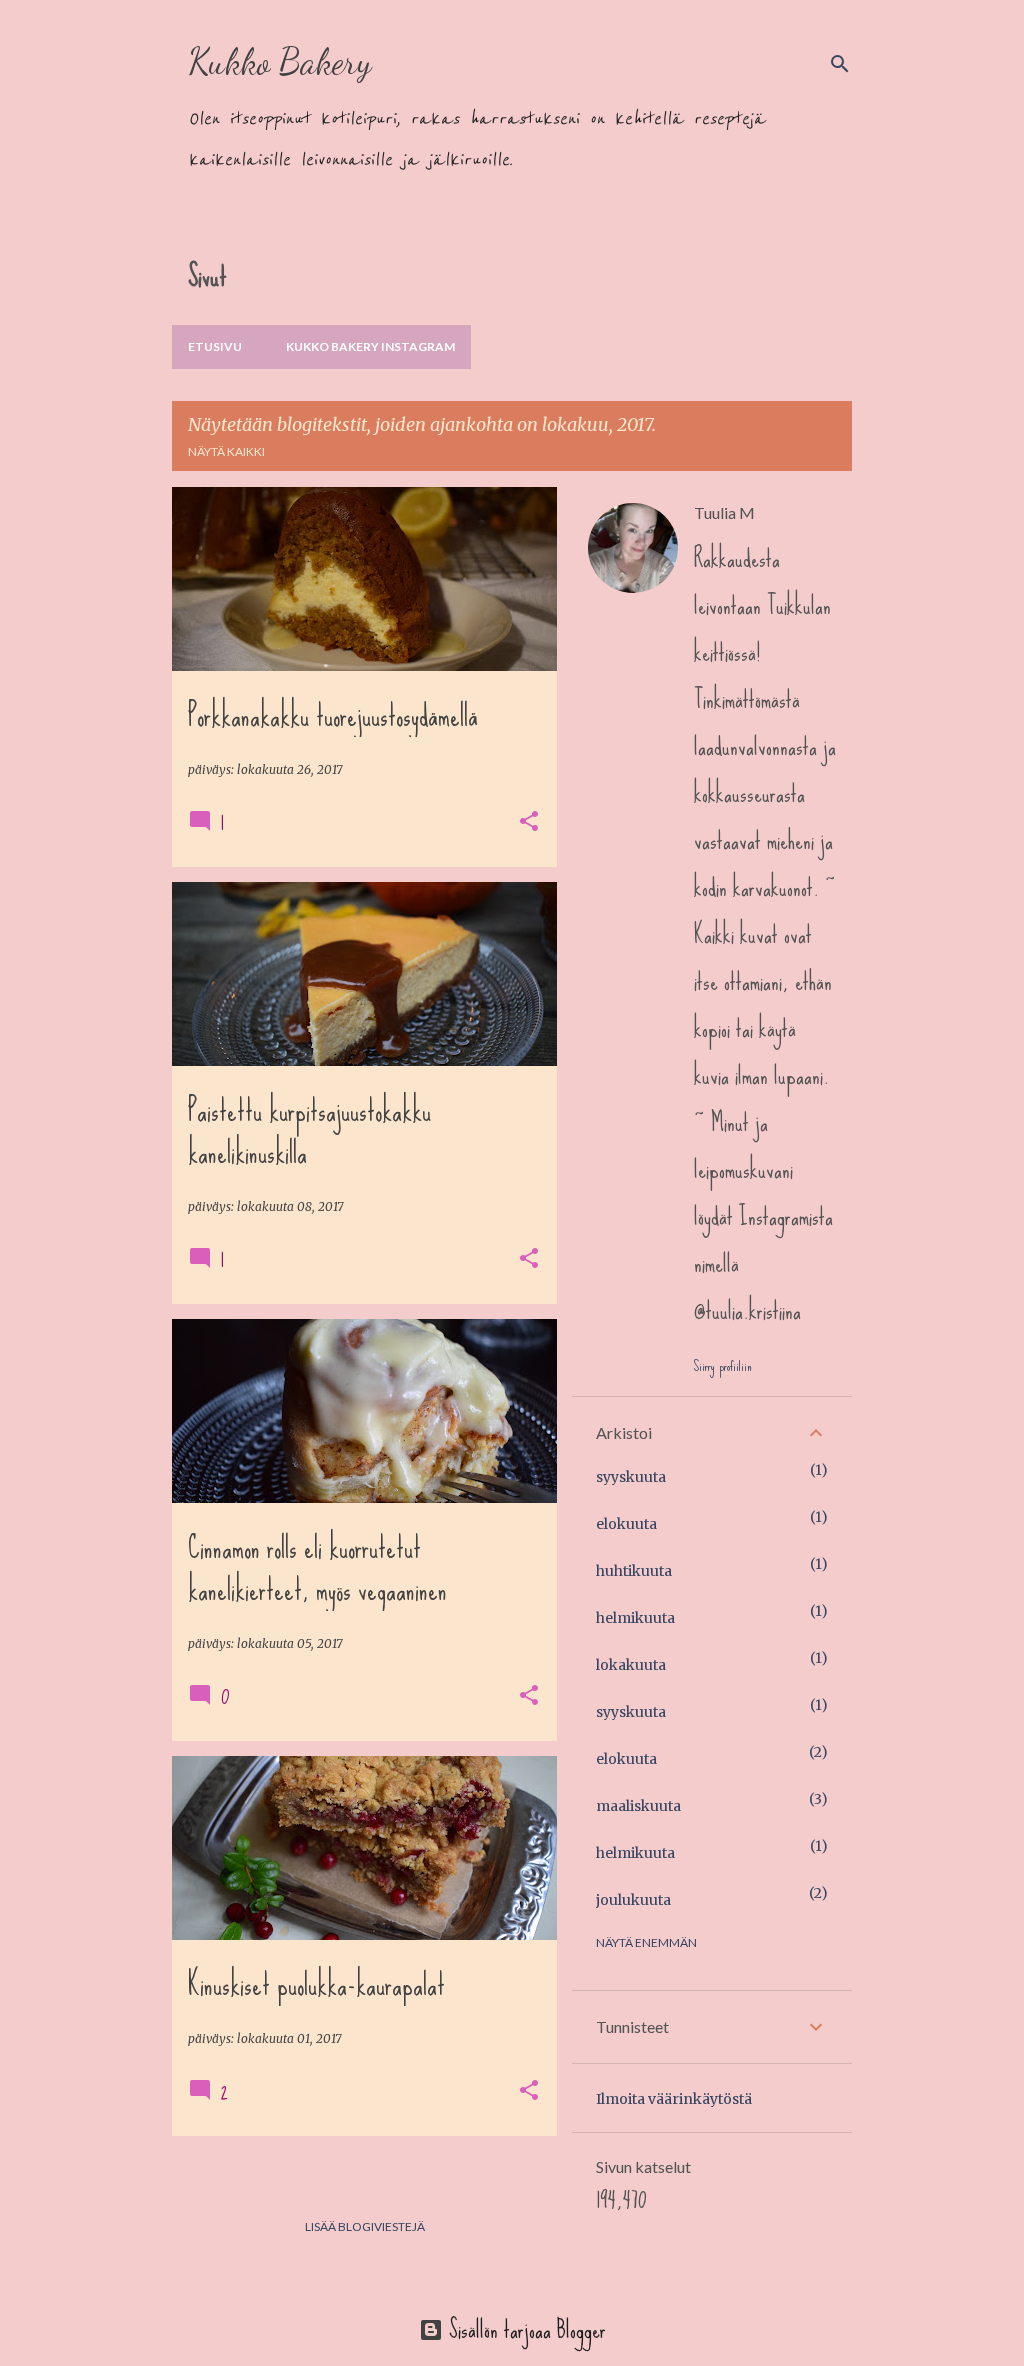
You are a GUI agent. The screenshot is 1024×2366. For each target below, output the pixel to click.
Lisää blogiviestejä (365, 2226)
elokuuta (626, 1524)
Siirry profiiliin (722, 1366)
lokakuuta (631, 1665)
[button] (529, 822)
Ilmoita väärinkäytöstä (674, 2099)
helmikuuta (635, 1618)
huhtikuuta (634, 1571)
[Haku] (840, 64)
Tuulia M (724, 512)
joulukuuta (633, 1900)
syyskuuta (631, 1477)
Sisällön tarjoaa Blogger (524, 2329)
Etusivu (215, 346)
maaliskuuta (638, 1806)
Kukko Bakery (279, 61)
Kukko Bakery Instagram (370, 346)
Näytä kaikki (226, 451)
